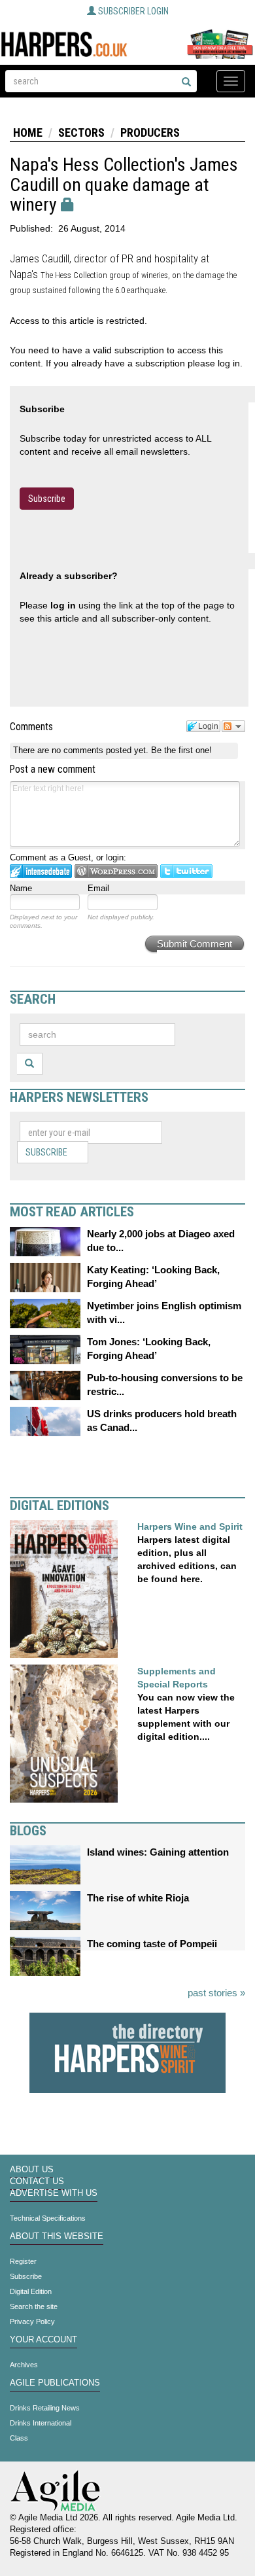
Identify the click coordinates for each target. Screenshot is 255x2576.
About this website (57, 2236)
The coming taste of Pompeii (152, 1944)
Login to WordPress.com (116, 871)
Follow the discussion (233, 726)
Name (21, 888)
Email (98, 888)
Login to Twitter (186, 871)
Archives (24, 2365)
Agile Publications (55, 2383)
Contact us (37, 2181)
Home (28, 132)
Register (23, 2261)
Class (19, 2438)
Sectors (81, 132)
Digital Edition (31, 2291)
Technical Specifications (48, 2218)
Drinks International (41, 2423)
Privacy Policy (32, 2321)
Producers (150, 132)
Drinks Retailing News (45, 2408)
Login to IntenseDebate (41, 871)
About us (32, 2170)
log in (63, 605)
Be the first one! (181, 750)
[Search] (186, 82)
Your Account (43, 2340)
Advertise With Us (54, 2193)
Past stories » (216, 1993)
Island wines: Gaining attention (158, 1852)
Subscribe (47, 499)
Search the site (34, 2306)
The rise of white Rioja (138, 1898)
